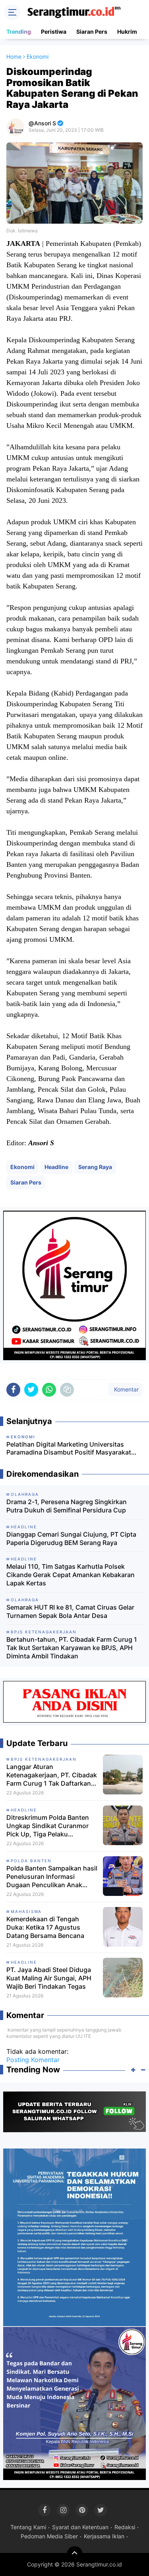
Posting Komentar (33, 2060)
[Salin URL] (67, 1390)
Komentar (126, 1389)
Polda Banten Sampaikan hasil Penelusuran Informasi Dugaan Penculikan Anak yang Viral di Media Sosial (52, 1876)
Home (14, 57)
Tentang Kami (28, 2527)
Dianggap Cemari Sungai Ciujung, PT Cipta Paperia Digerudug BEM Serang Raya (71, 1538)
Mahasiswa (26, 1911)
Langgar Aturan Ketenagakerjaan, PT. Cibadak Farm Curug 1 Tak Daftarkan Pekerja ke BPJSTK (52, 1775)
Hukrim (127, 32)
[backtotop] (75, 2554)
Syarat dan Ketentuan (80, 2527)
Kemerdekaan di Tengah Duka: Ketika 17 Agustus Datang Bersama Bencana (45, 1927)
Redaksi (125, 2527)
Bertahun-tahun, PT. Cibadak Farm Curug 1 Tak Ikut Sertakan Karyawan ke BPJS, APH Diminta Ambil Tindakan (72, 1648)
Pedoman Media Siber (49, 2536)
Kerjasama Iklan (104, 2536)
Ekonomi (22, 1167)
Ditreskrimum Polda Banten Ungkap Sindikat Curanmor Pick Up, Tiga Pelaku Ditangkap (48, 1826)
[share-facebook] (13, 1390)
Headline (56, 1167)
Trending (19, 32)
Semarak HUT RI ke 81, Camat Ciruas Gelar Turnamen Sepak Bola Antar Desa (70, 1611)
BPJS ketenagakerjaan (44, 1759)
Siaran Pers (92, 32)
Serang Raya (95, 1167)
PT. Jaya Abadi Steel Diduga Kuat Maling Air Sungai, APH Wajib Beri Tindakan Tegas (49, 1978)
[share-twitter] (31, 1390)
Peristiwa (54, 32)
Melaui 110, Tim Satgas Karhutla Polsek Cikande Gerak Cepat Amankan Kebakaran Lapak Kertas (71, 1575)
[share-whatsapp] (49, 1390)
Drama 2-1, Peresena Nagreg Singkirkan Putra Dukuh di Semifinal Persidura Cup (67, 1506)
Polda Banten (31, 1861)
